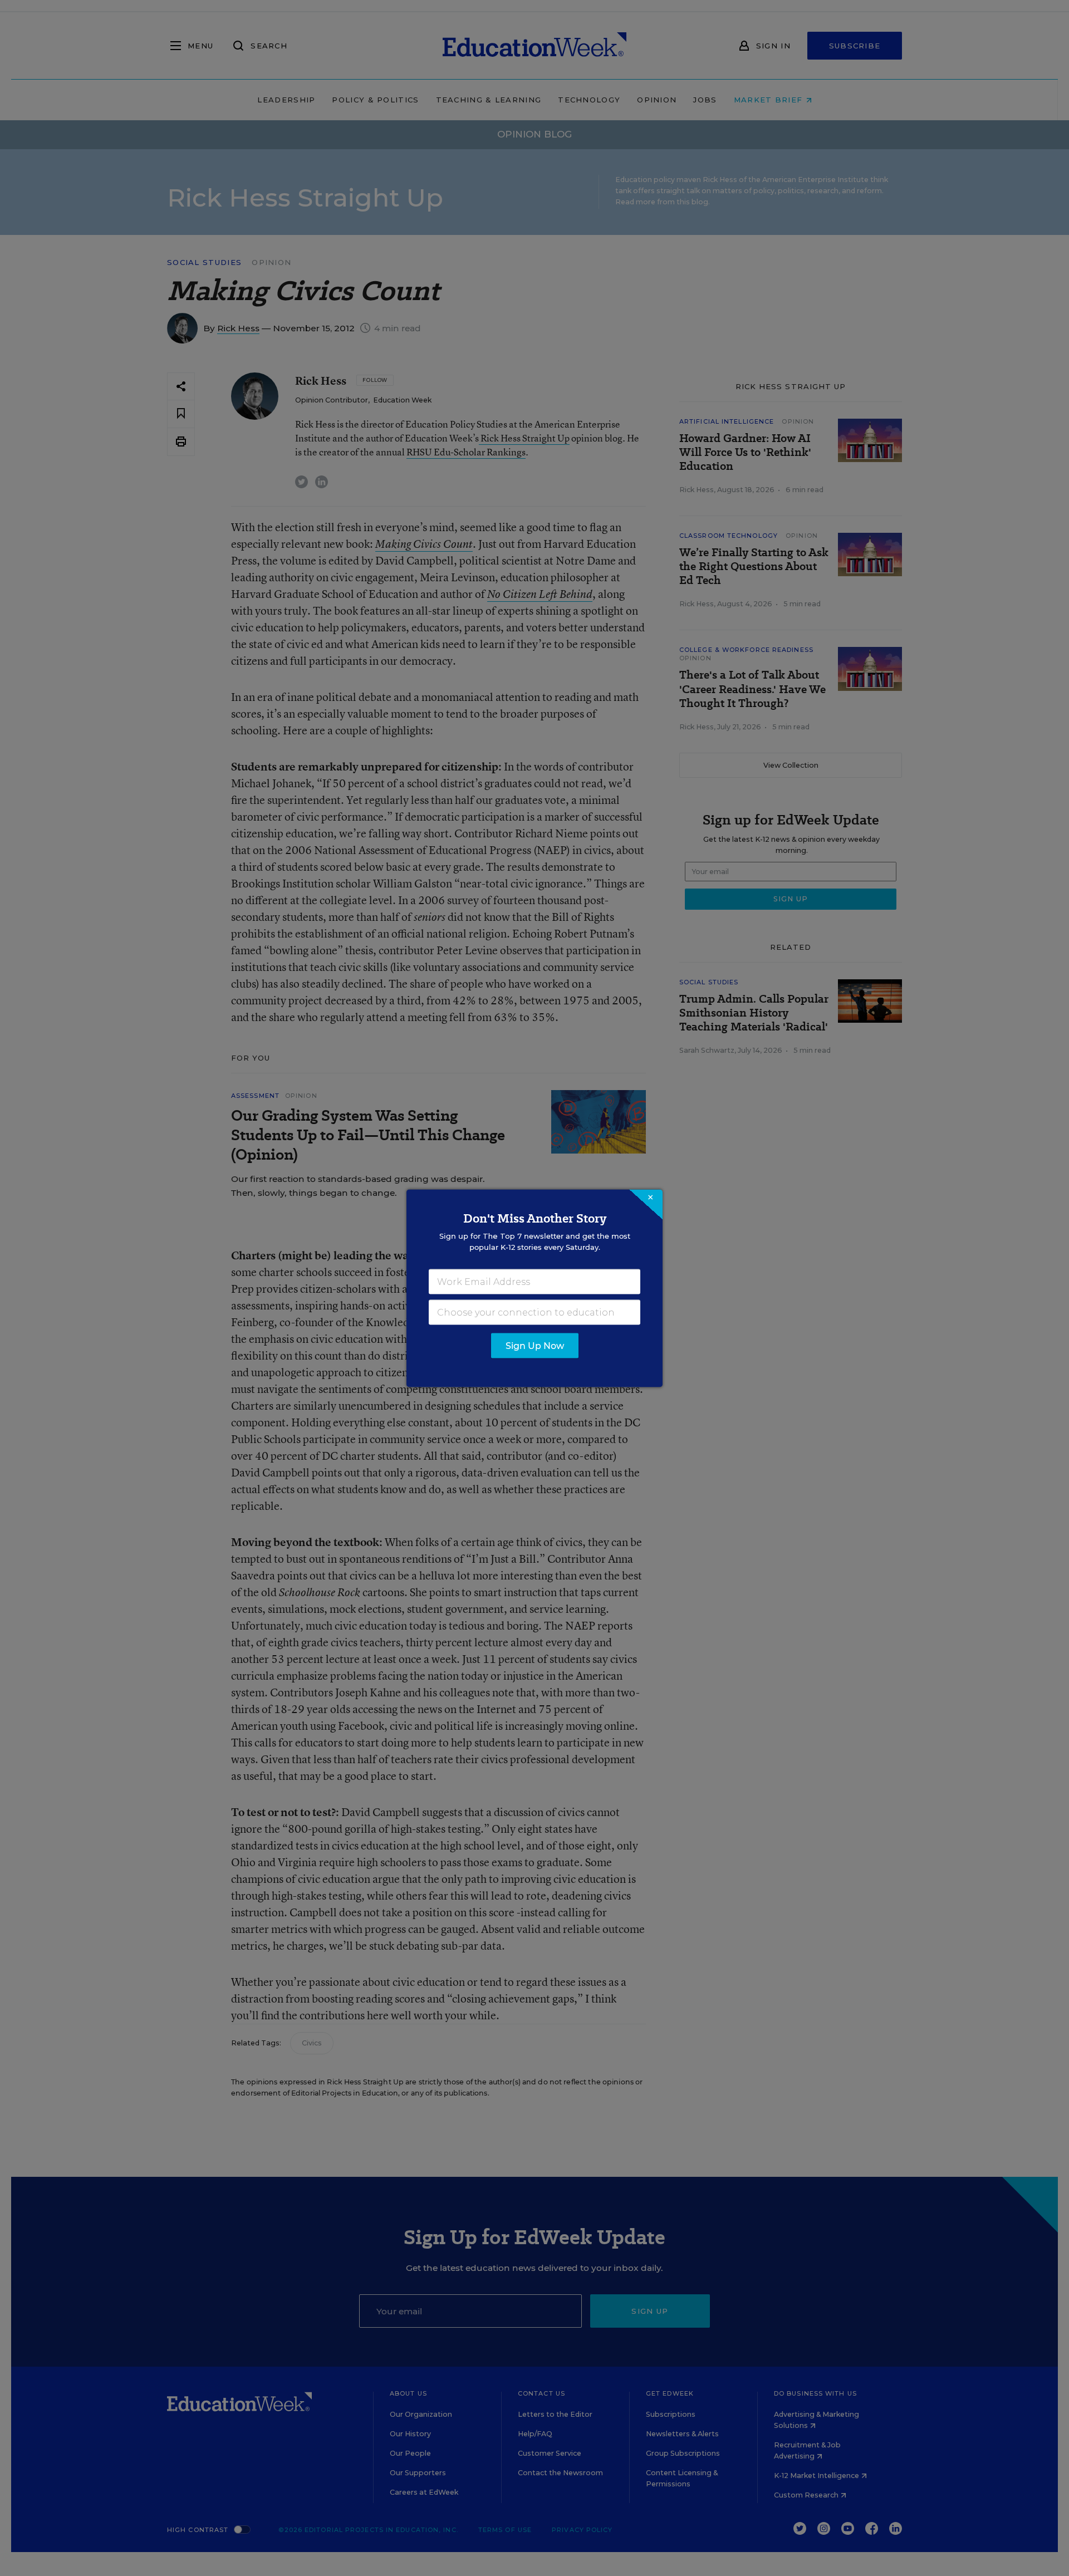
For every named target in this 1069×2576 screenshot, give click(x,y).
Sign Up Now (535, 1345)
